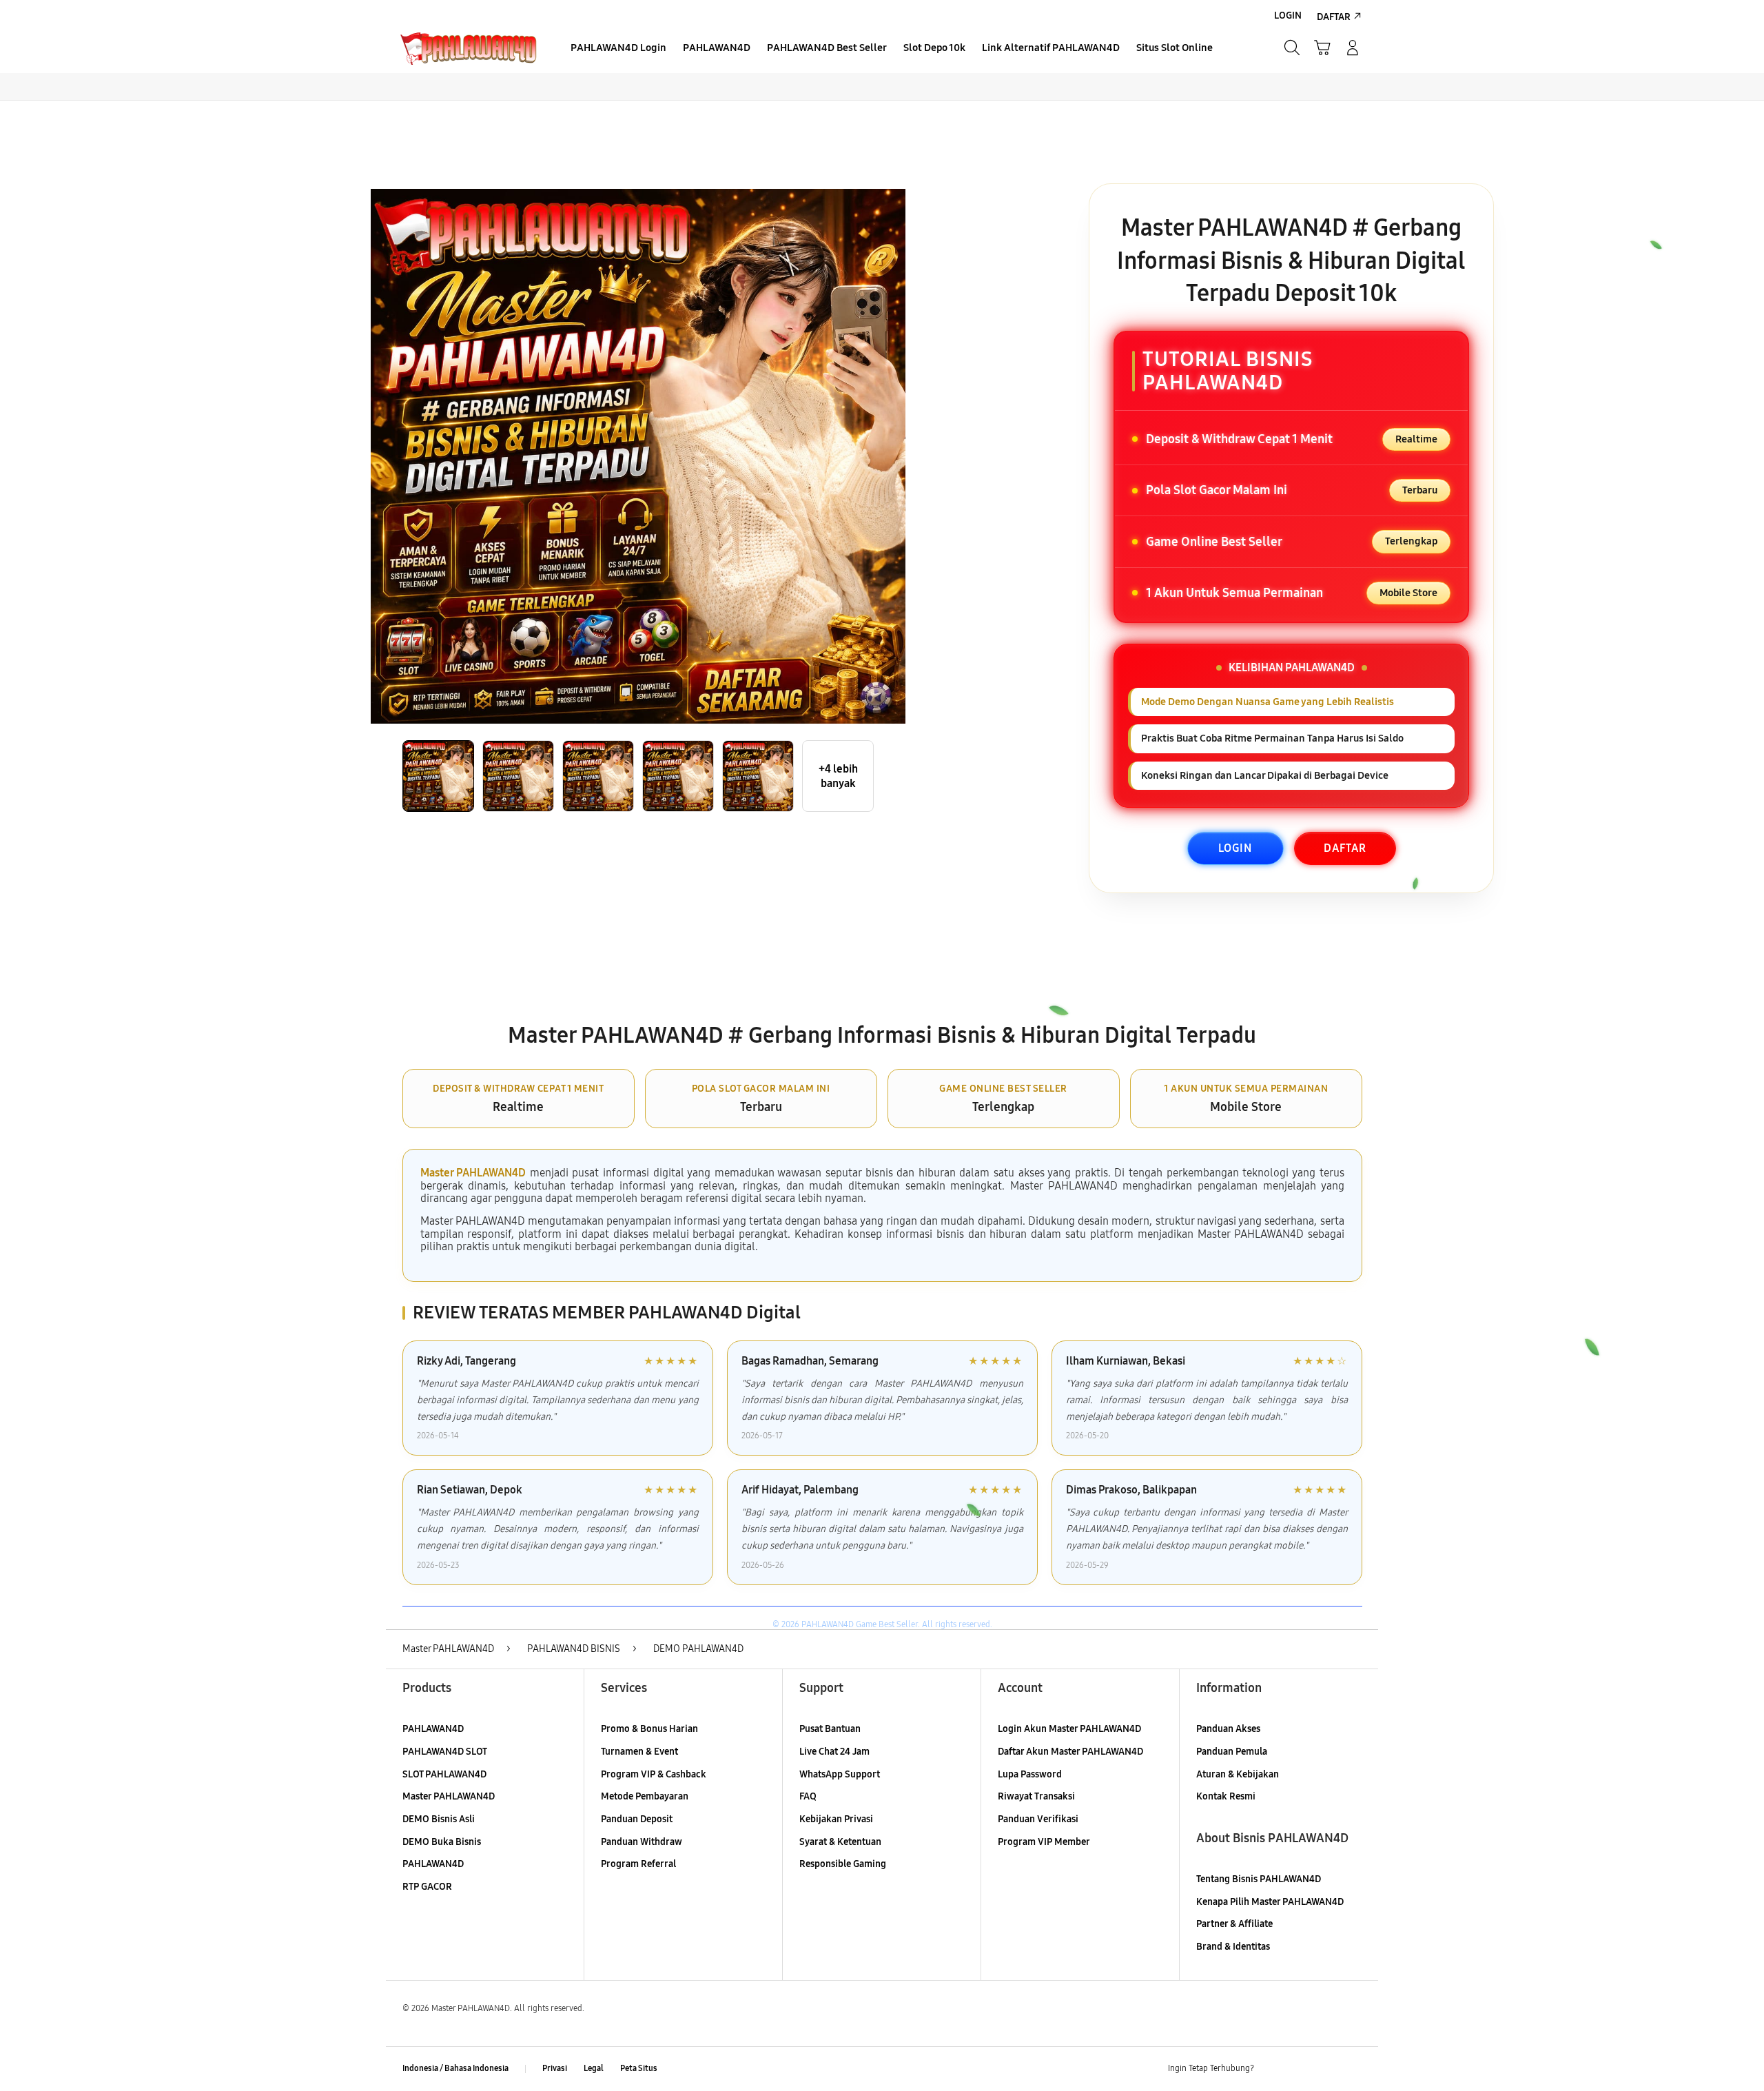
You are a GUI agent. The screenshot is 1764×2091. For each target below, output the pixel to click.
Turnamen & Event (639, 1752)
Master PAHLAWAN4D (473, 1173)
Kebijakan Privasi (836, 1819)
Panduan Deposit (637, 1819)
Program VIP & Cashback (654, 1774)
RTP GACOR (427, 1887)
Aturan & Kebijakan (1238, 1774)
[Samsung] (469, 48)
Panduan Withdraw (642, 1842)
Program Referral (638, 1864)
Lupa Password (1030, 1774)
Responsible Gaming (843, 1864)
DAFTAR (1345, 848)
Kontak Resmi (1226, 1796)
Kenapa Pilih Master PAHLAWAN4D (1270, 1902)
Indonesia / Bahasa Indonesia (455, 2068)
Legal (594, 2068)
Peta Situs (639, 2068)
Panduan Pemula (1232, 1752)
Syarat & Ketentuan (840, 1842)
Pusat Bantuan (830, 1729)
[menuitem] (618, 49)
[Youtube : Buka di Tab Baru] (1353, 2069)
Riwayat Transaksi (1036, 1796)
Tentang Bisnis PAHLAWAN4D (1259, 1879)
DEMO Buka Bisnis (442, 1842)
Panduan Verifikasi (1038, 1819)
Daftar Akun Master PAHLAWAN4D (1070, 1752)
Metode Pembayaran (645, 1796)
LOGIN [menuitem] (1288, 16)
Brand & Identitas (1233, 1947)
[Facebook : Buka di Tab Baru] (1273, 2069)
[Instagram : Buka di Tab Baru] (1326, 2069)
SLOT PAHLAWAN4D (444, 1774)
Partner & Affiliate (1234, 1924)
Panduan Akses (1228, 1729)
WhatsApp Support (840, 1774)
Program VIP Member (1044, 1842)
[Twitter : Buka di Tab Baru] (1300, 2069)
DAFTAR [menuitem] (1334, 17)
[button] (1322, 48)
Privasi (555, 2068)
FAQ (808, 1796)
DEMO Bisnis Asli (439, 1819)
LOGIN (1235, 848)
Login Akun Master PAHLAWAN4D (1069, 1729)
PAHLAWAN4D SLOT (445, 1752)
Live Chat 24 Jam (834, 1752)
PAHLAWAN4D (433, 1729)
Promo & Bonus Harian (649, 1729)
